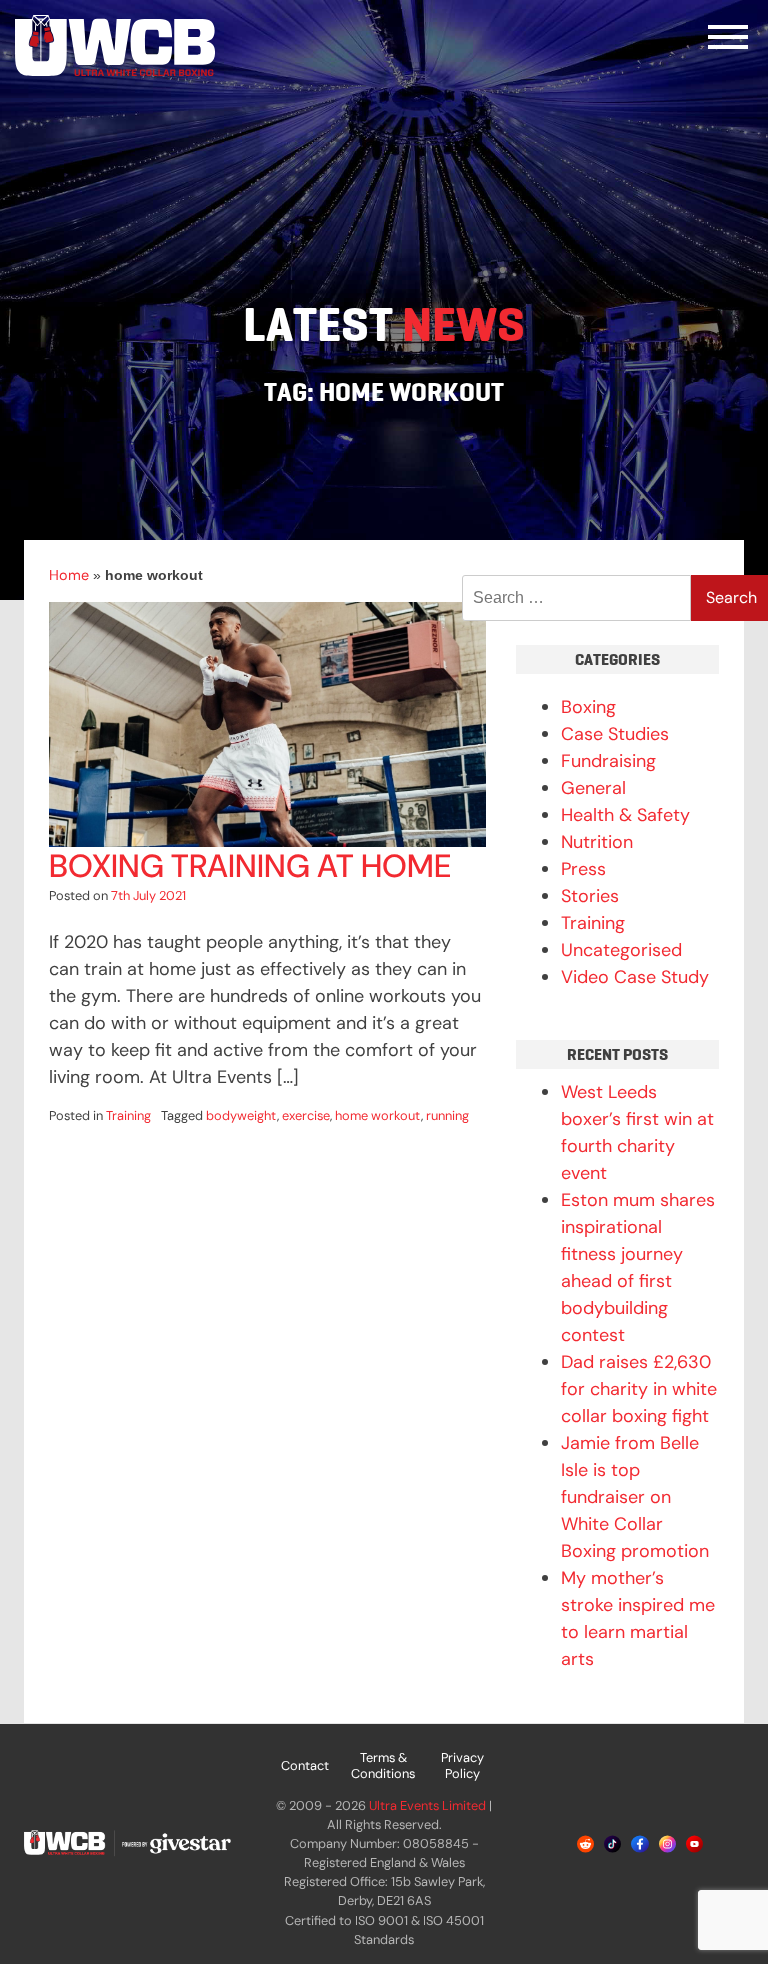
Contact (305, 1765)
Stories (590, 896)
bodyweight (241, 1115)
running (447, 1115)
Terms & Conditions (383, 1765)
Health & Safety (625, 815)
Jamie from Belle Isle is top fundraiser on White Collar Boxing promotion (635, 1497)
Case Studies (615, 734)
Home (69, 575)
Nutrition (597, 842)
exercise (306, 1115)
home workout (378, 1115)
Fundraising (608, 761)
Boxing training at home (250, 866)
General (593, 788)
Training (128, 1115)
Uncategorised (621, 950)
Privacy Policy (462, 1765)
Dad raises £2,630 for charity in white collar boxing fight (639, 1389)
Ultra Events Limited (427, 1805)
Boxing (588, 707)
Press (583, 869)
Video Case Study (635, 977)
